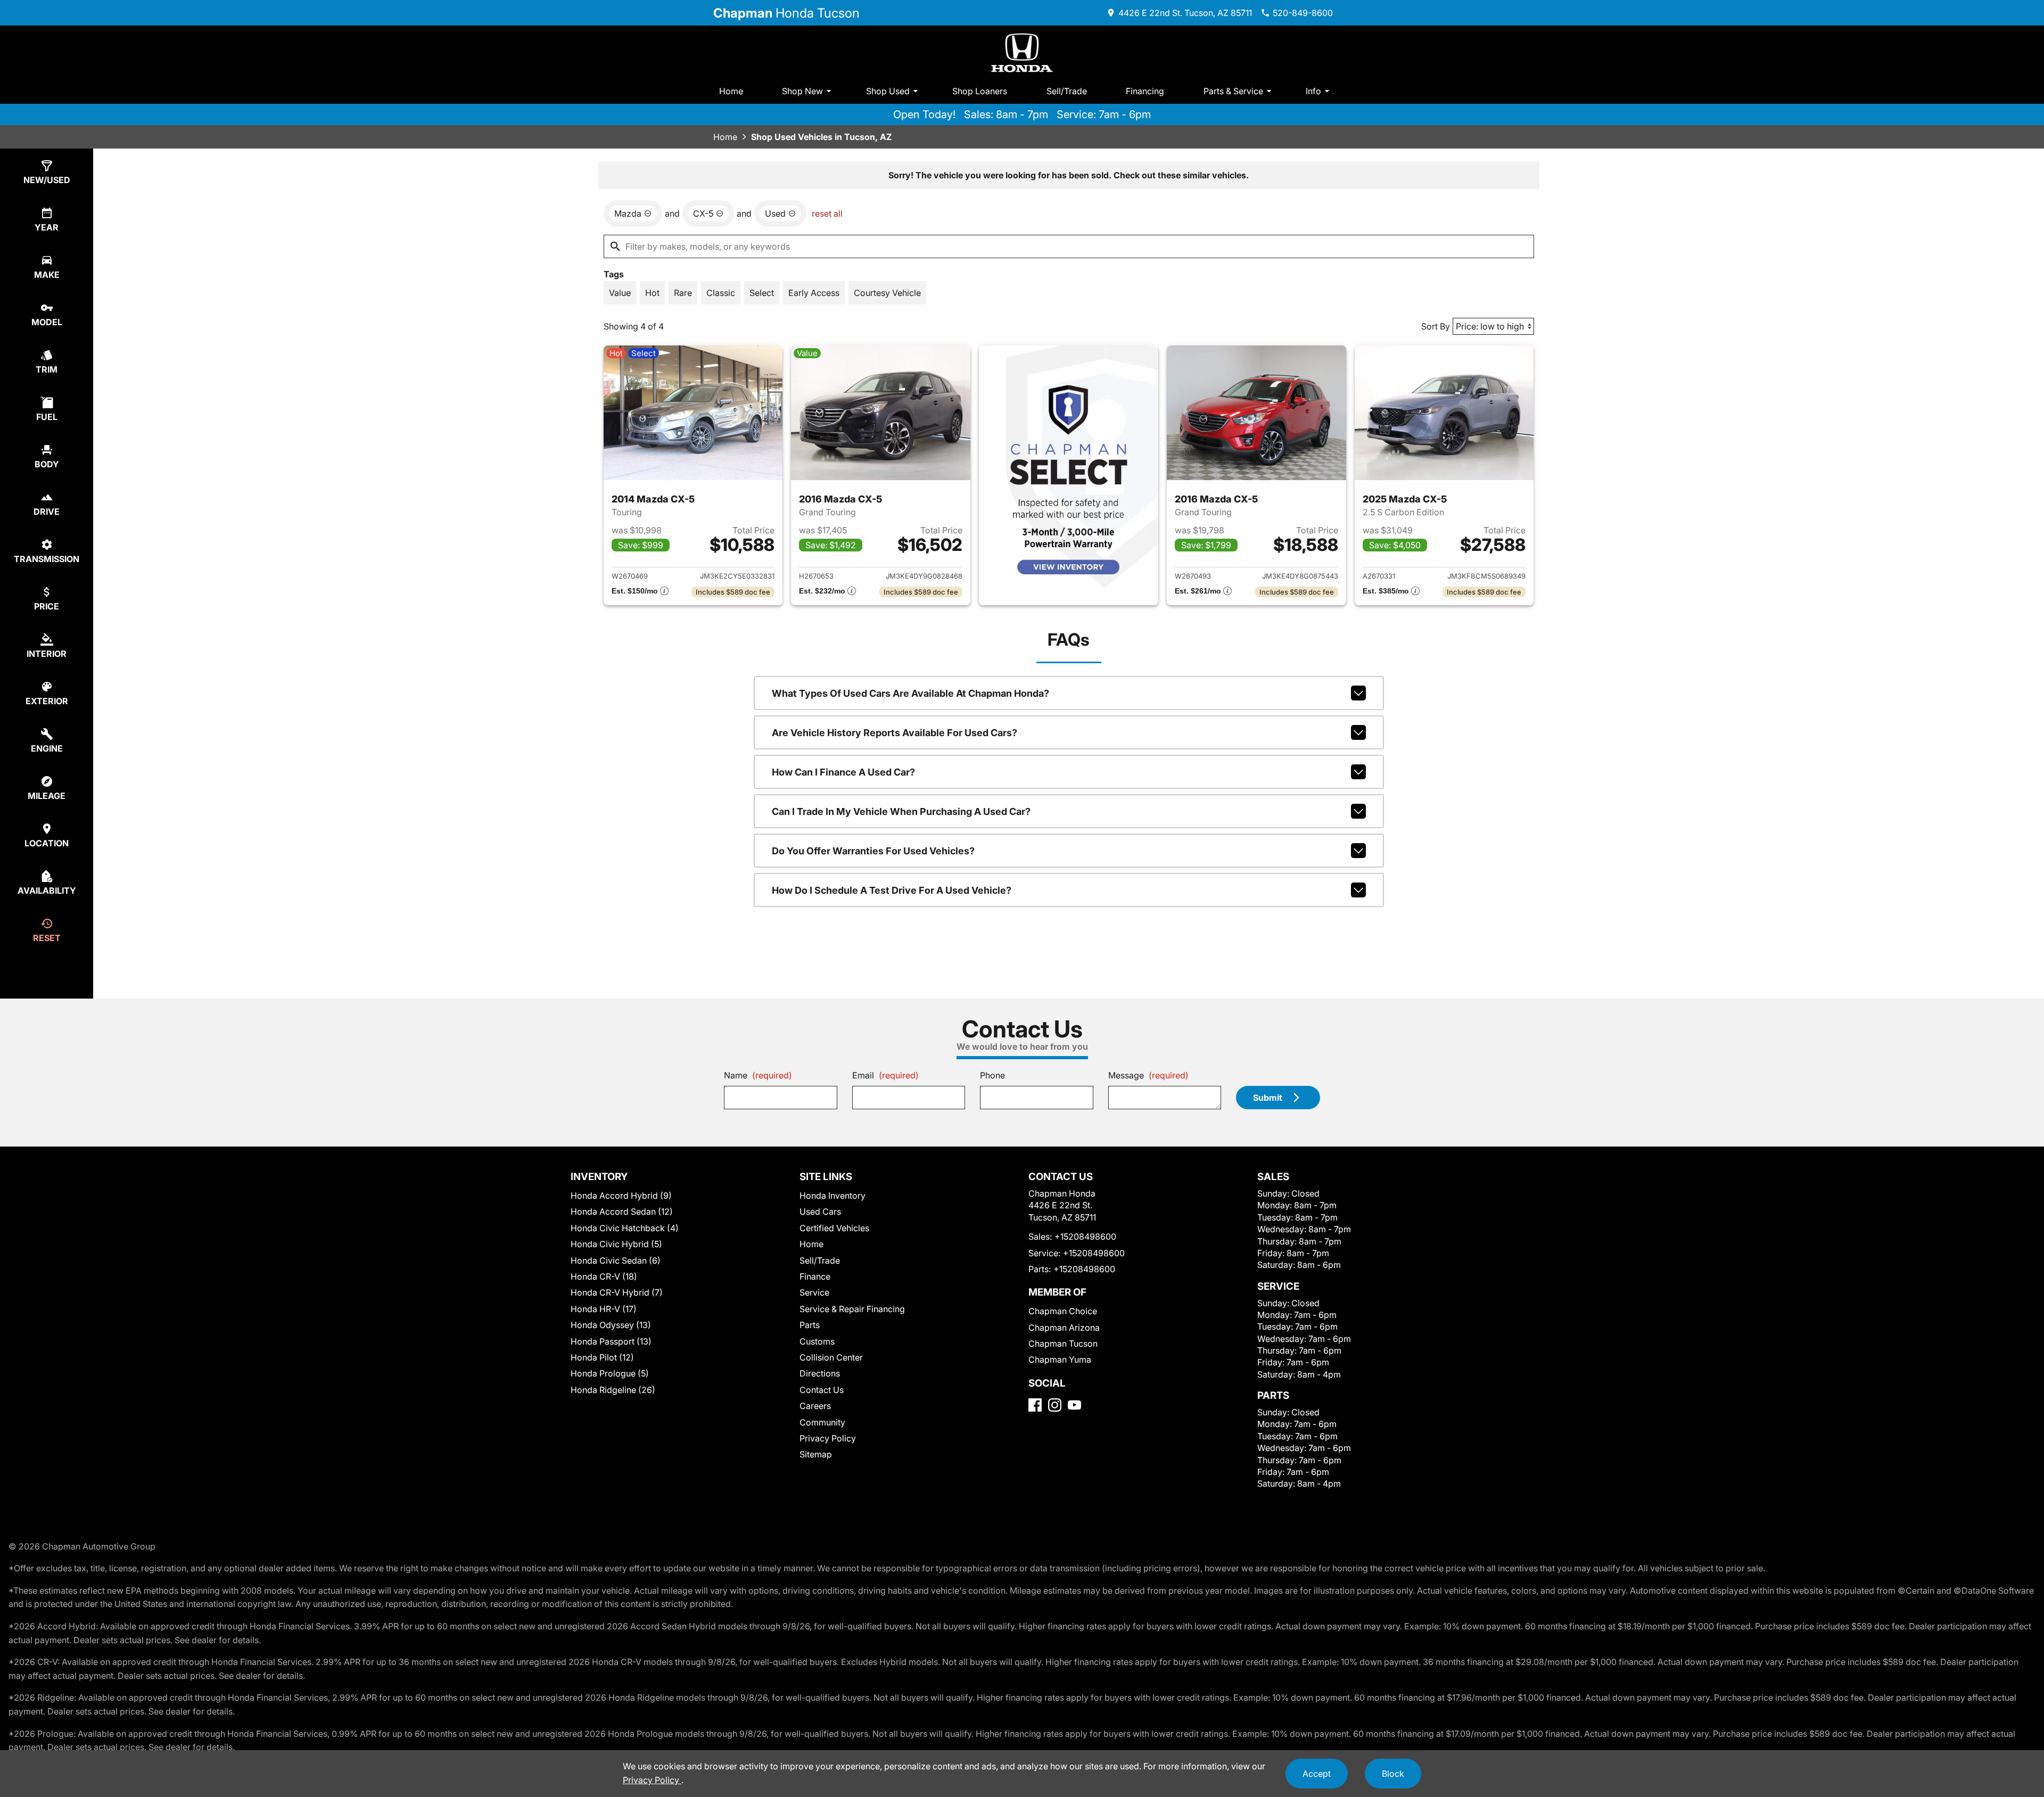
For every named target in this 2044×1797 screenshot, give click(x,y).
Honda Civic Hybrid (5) (616, 1244)
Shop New (802, 91)
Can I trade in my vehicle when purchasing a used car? (901, 811)
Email (885, 1075)
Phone (992, 1075)
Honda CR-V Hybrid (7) (617, 1292)
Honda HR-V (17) (604, 1309)
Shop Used (888, 91)
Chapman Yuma (1060, 1359)
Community (822, 1422)
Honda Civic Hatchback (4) (625, 1228)
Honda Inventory (833, 1196)
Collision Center (831, 1357)
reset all (827, 213)
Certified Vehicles (834, 1228)
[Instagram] (1055, 1405)
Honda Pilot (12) (602, 1357)
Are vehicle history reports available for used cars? (895, 733)
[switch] (620, 293)
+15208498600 (1085, 1237)
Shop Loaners (980, 91)
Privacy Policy (828, 1438)
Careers (815, 1406)
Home (731, 91)
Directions (820, 1373)
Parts (810, 1325)
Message (1148, 1075)
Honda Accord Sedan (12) (622, 1211)
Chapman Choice (1063, 1311)
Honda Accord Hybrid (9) (621, 1196)
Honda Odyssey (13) (611, 1325)
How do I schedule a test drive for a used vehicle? (892, 890)
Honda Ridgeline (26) (613, 1390)
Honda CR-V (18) (604, 1276)
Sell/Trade (1067, 91)
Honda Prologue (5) (610, 1373)
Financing (1145, 91)
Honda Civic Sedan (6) (616, 1260)
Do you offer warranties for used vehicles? (873, 851)
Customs (817, 1341)
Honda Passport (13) (611, 1341)
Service (814, 1292)
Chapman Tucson (1063, 1343)
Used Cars (820, 1211)
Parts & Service (1233, 91)
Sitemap (816, 1454)
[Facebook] (1035, 1405)
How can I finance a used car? (843, 772)
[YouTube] (1074, 1405)
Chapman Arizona (1064, 1328)
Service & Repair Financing (852, 1309)
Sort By (1436, 326)
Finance (815, 1276)
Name (758, 1075)
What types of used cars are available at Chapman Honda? (910, 693)
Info (1313, 91)
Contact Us (822, 1390)
